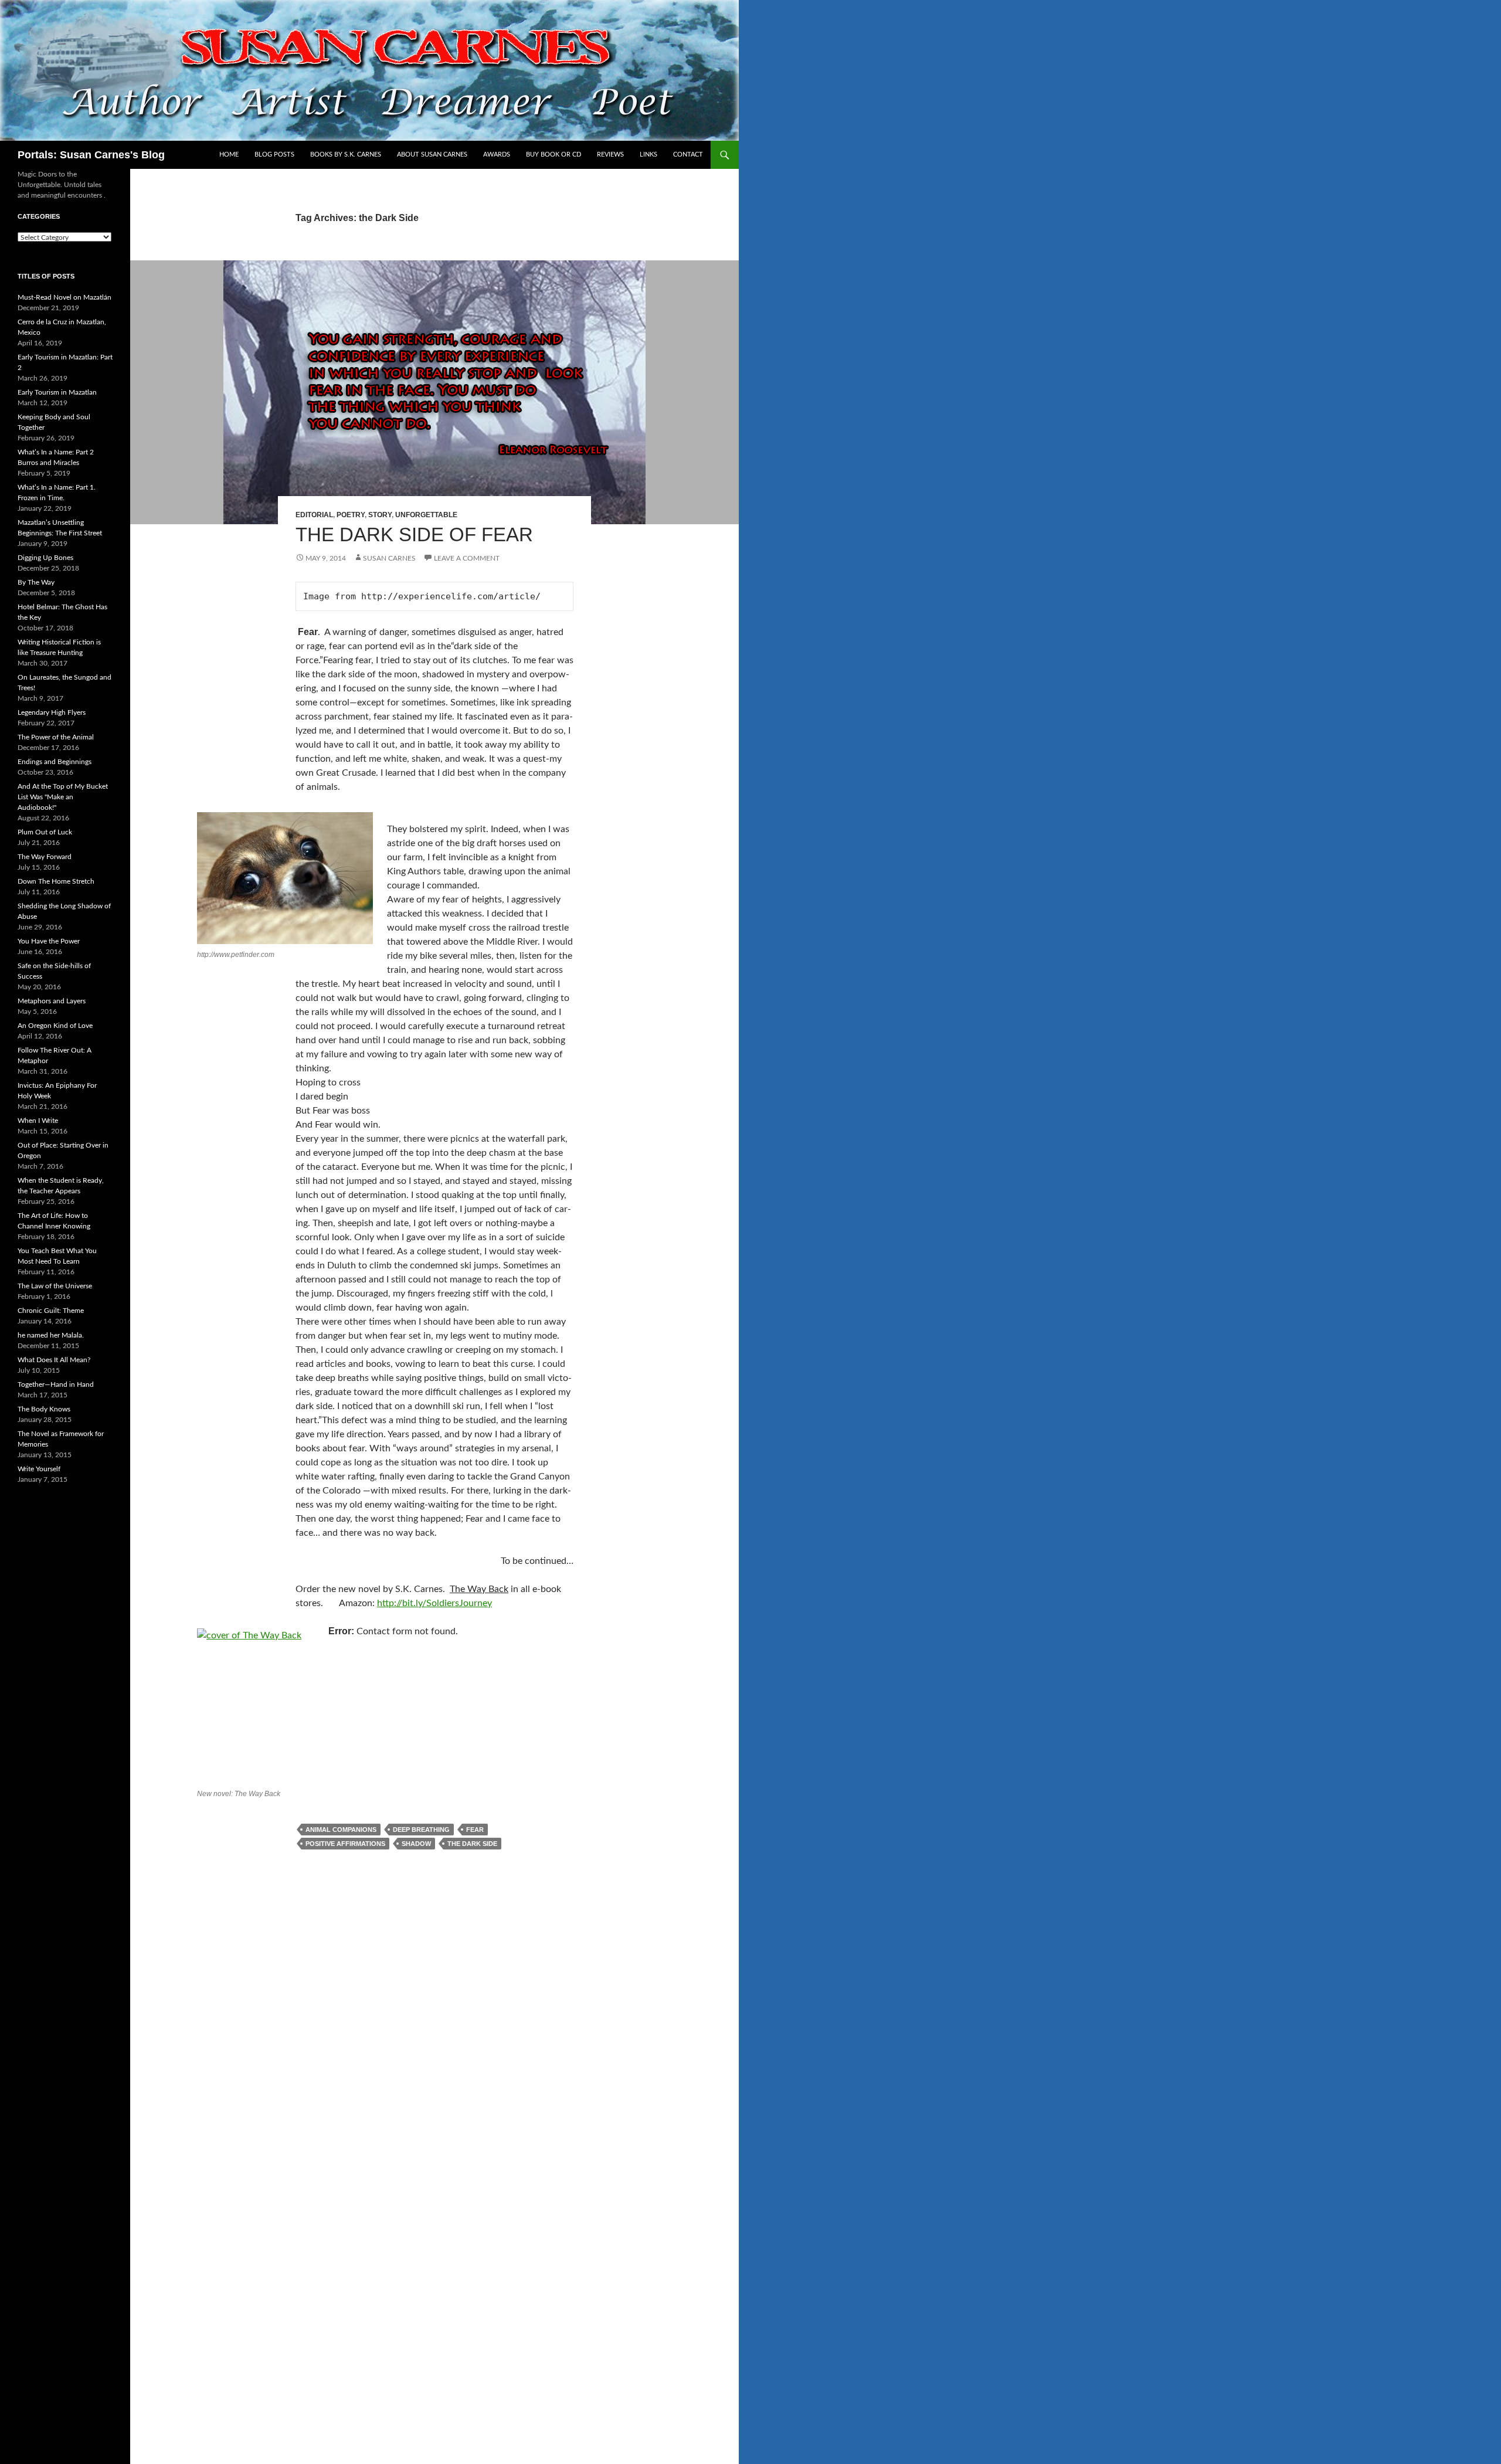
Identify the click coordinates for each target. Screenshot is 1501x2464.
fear (475, 1830)
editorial (314, 515)
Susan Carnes (389, 558)
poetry (351, 515)
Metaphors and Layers (52, 1001)
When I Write (38, 1121)
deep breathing (421, 1830)
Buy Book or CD (553, 155)
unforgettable (426, 515)
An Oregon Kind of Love (55, 1026)
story (380, 515)
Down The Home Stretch (56, 881)
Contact (688, 155)
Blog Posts (274, 155)
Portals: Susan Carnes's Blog (91, 155)
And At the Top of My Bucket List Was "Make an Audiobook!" (63, 797)
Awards (497, 155)
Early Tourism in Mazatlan (57, 392)
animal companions (341, 1830)
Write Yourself (39, 1469)
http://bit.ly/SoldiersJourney (434, 1603)
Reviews (610, 155)
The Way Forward (45, 857)
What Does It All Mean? (54, 1360)
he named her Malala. (51, 1335)
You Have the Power (49, 941)
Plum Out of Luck (45, 832)
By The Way (36, 582)
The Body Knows (44, 1409)
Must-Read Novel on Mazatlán (64, 297)
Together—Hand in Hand (56, 1384)
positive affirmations (345, 1844)
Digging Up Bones (45, 558)
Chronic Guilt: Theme (51, 1311)
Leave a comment (467, 558)
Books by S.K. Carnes (346, 155)
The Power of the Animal (56, 737)
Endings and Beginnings (55, 762)
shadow (416, 1844)
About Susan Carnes (432, 155)
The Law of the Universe (55, 1286)
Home (229, 155)
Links (648, 155)
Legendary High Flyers (52, 712)
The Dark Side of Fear (414, 534)
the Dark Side (472, 1844)
